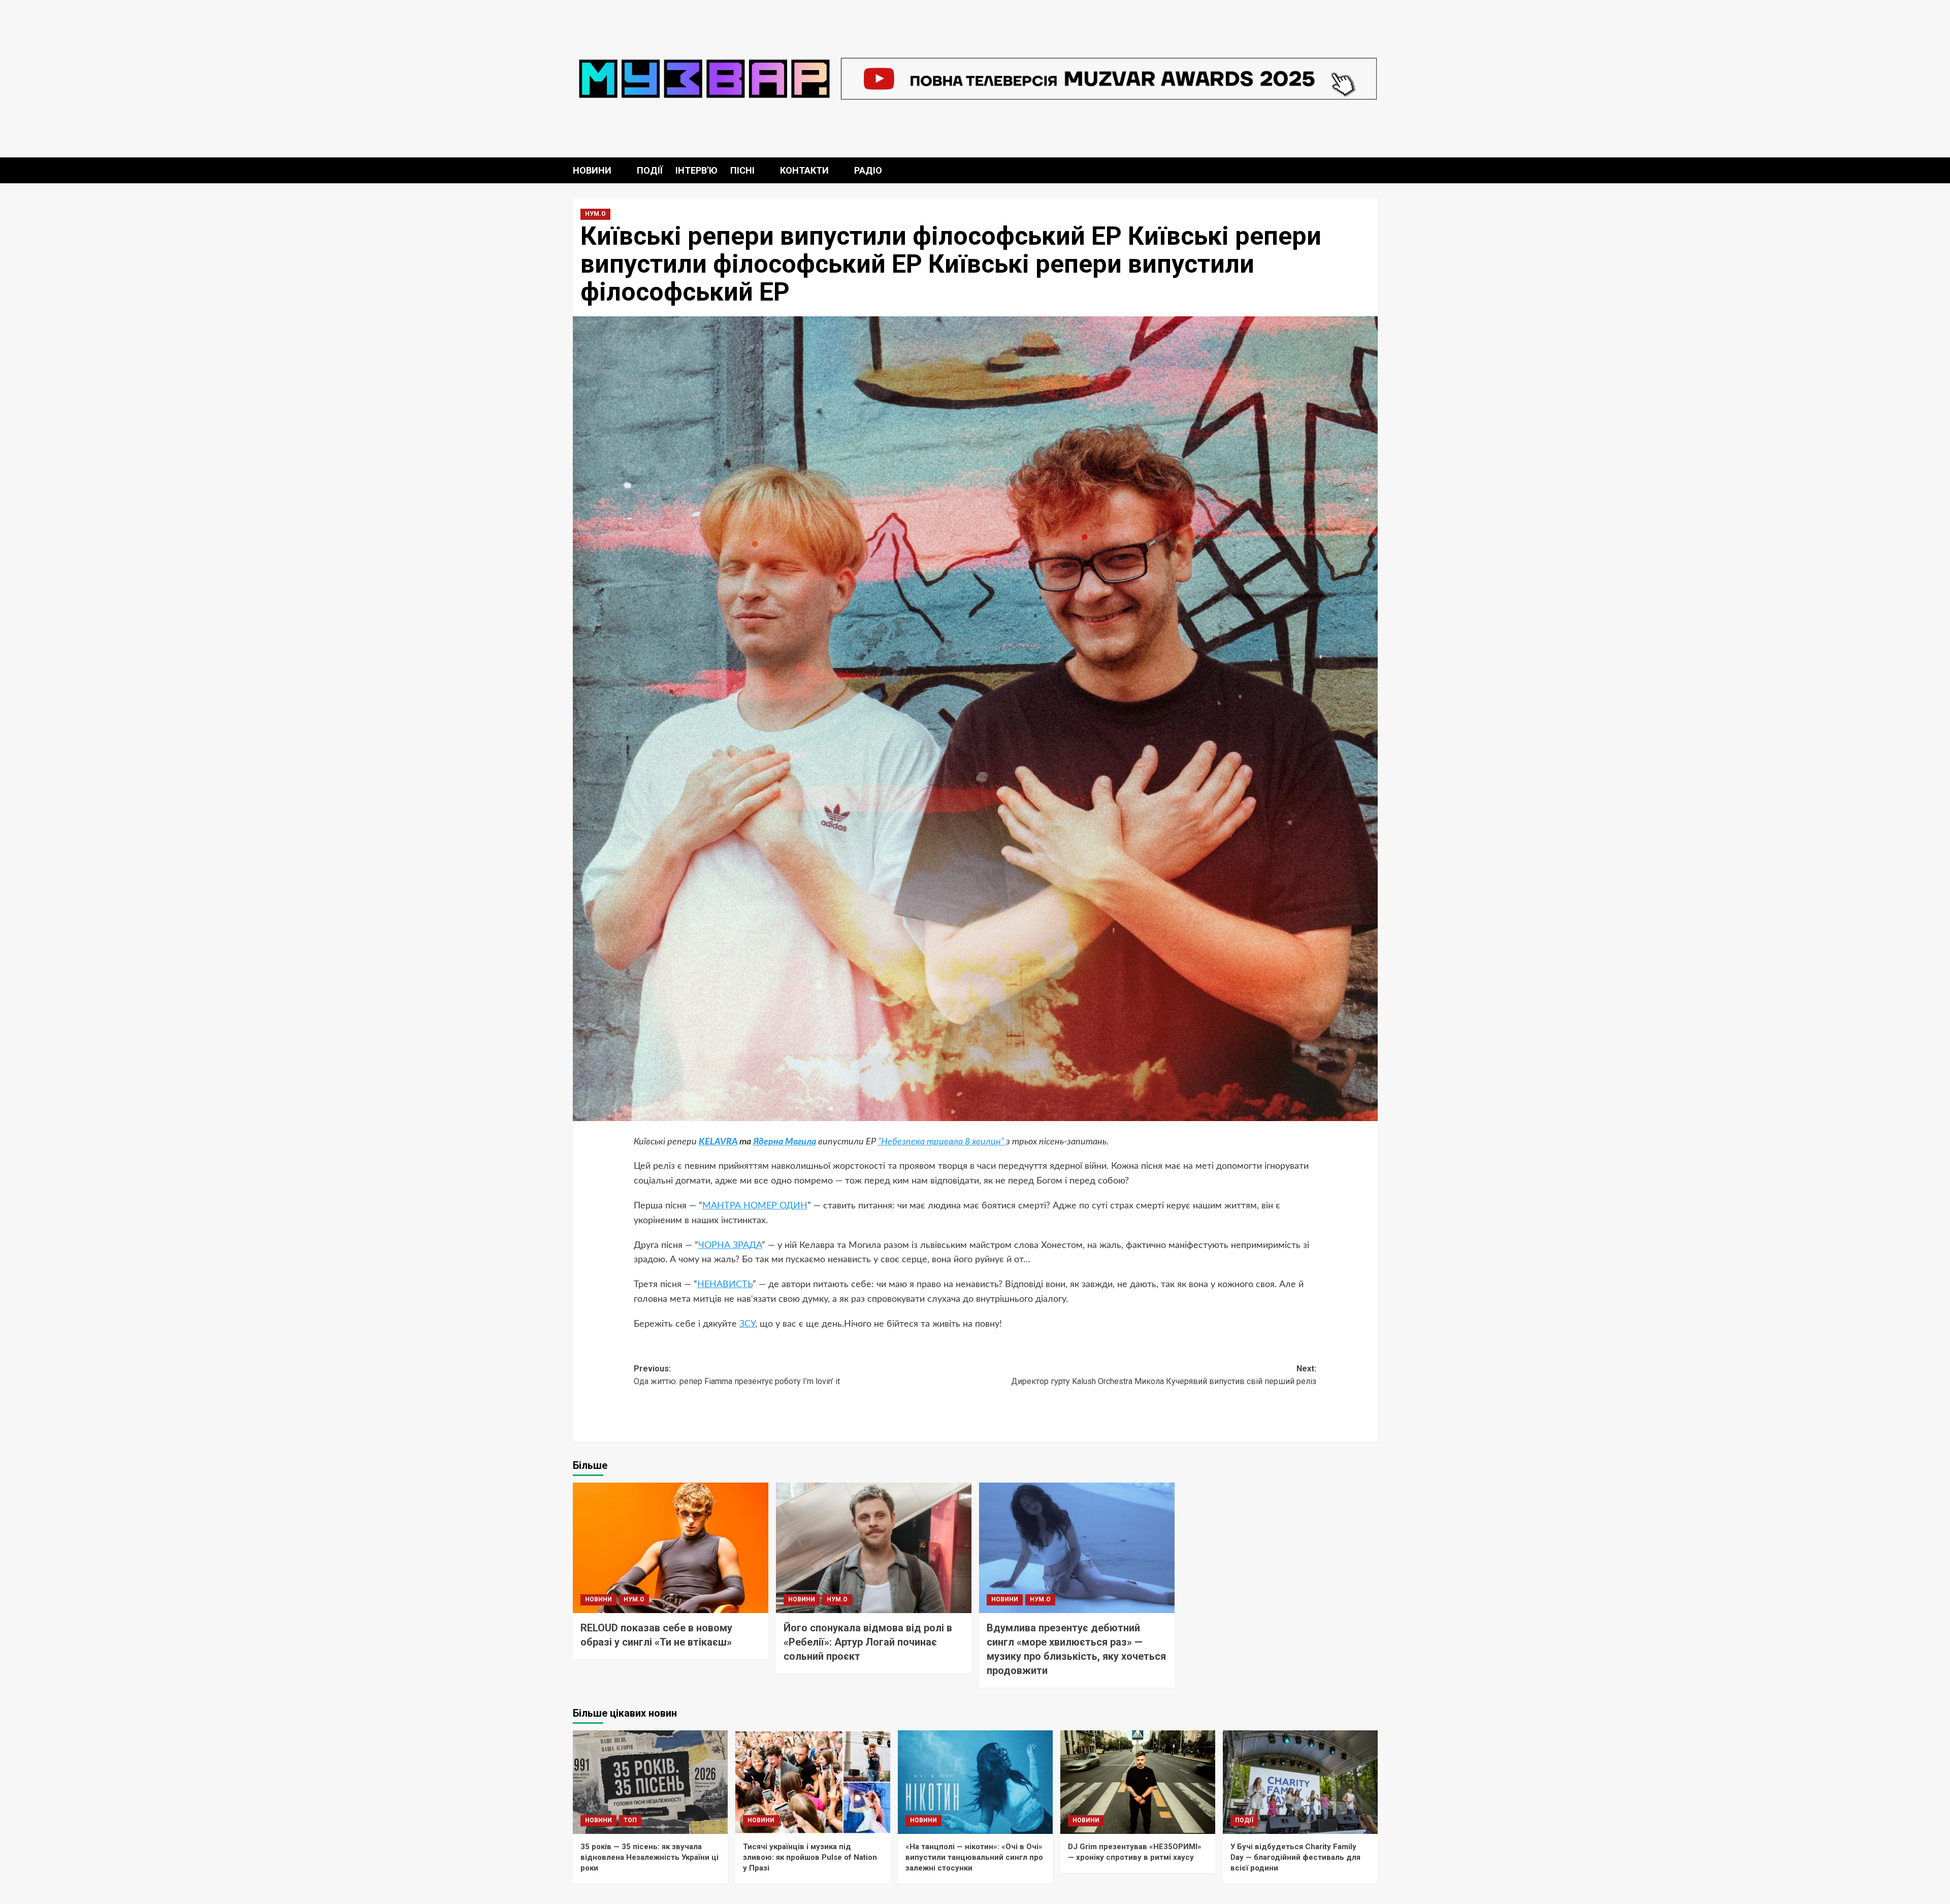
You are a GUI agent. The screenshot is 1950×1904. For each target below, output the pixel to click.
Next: (1164, 1375)
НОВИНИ (592, 170)
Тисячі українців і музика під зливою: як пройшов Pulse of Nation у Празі (810, 1857)
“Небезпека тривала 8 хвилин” (942, 1142)
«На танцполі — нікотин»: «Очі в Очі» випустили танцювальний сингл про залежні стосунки (974, 1857)
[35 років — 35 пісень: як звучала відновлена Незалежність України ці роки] (650, 1782)
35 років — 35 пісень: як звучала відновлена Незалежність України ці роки (649, 1857)
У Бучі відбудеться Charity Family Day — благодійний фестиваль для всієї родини (1295, 1857)
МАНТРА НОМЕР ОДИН (755, 1206)
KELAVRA (718, 1142)
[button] (1371, 170)
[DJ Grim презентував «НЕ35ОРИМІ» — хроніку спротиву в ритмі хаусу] (1138, 1782)
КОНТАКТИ (804, 170)
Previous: (737, 1375)
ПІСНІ (742, 170)
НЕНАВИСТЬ (725, 1285)
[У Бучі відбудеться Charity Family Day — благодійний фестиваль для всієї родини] (1300, 1782)
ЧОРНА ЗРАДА (730, 1245)
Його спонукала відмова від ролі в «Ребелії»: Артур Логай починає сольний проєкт (868, 1642)
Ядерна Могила (785, 1142)
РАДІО (868, 170)
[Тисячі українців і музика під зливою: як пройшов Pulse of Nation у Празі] (813, 1782)
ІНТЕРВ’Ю (696, 170)
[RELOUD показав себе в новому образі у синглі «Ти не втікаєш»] (671, 1548)
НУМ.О (595, 214)
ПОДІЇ (650, 170)
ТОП (630, 1820)
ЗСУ (747, 1324)
